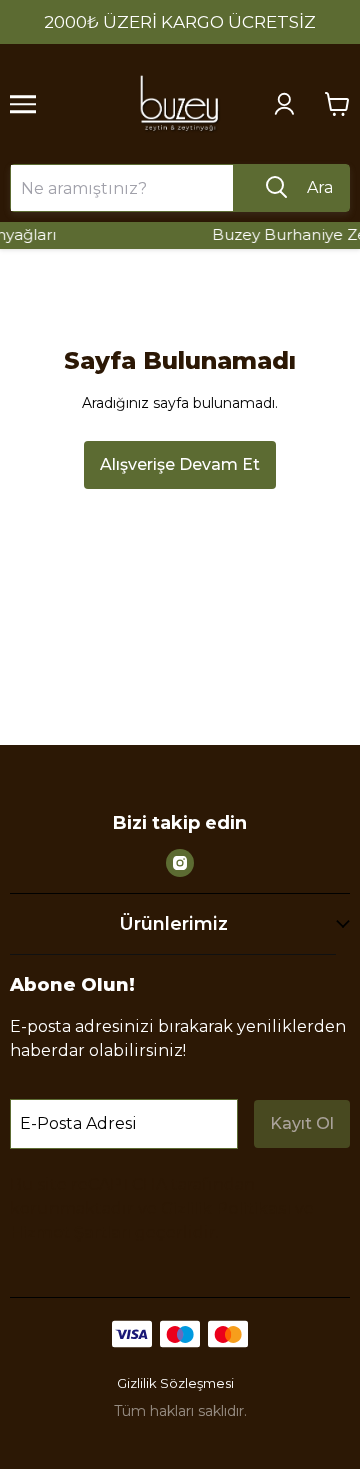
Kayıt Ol (302, 1123)
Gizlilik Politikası (226, 1208)
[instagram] (180, 863)
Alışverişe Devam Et (180, 464)
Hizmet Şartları (70, 1232)
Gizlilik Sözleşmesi (175, 1383)
